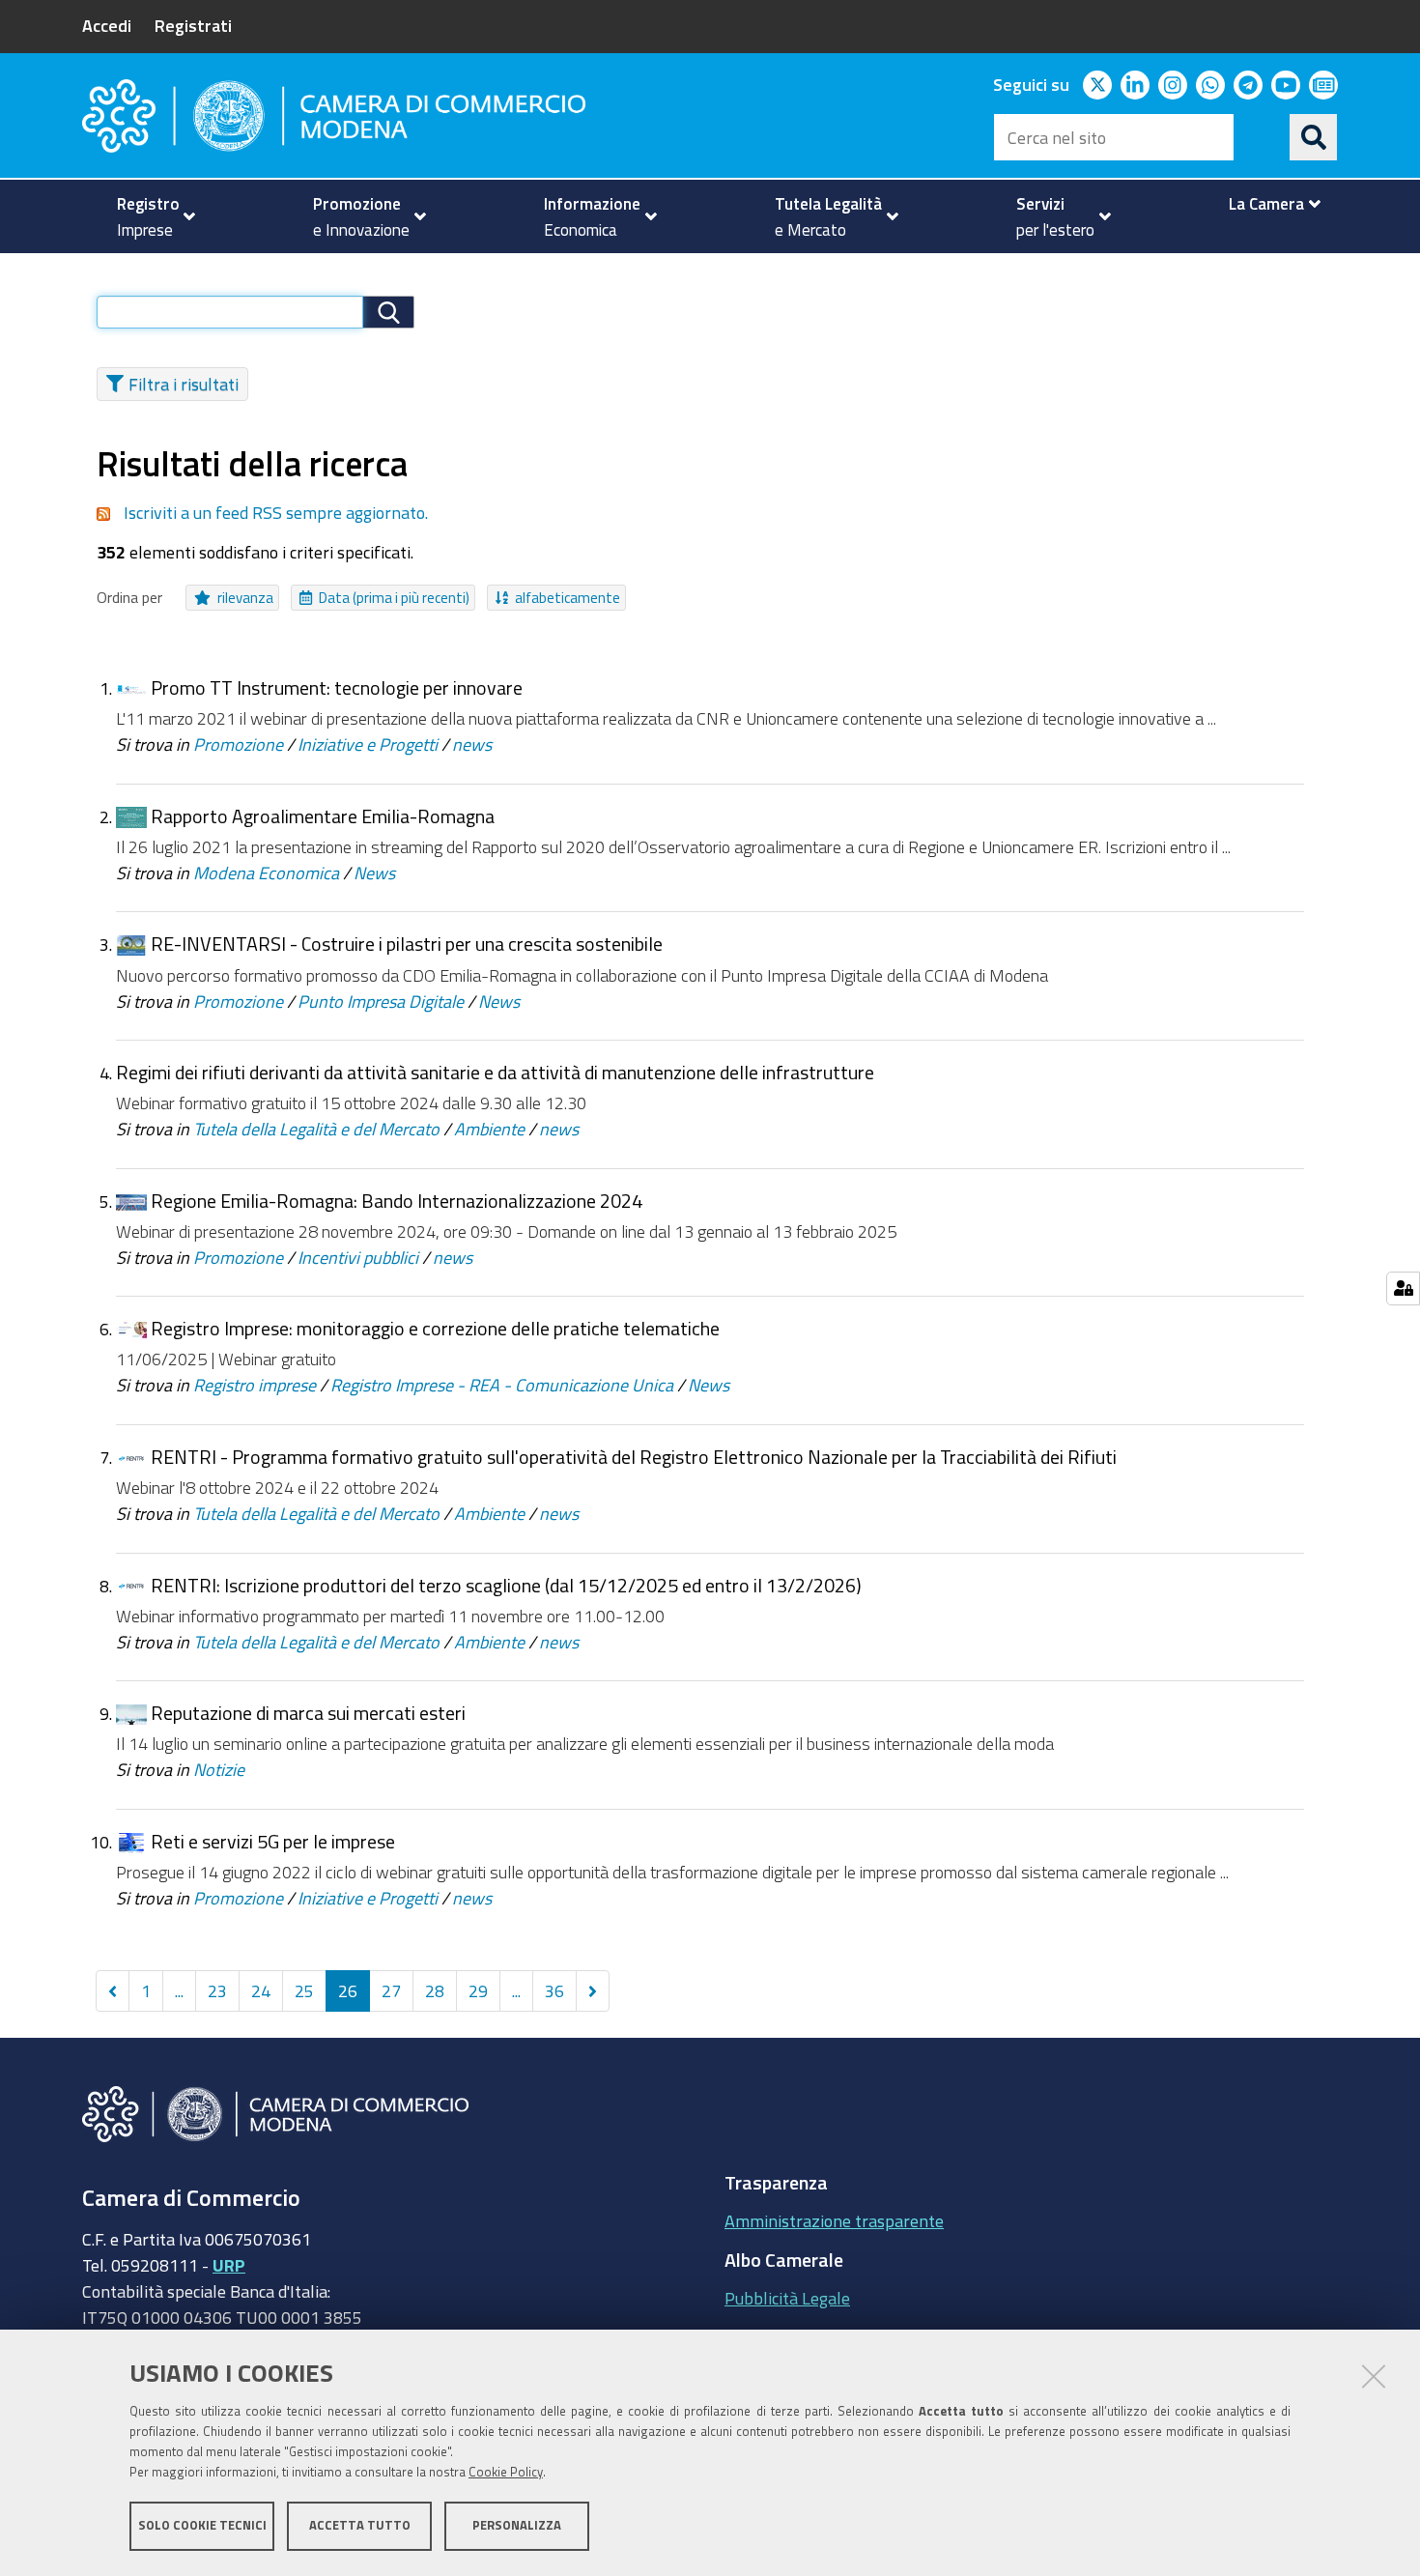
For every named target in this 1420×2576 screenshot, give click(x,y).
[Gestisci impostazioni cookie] (1403, 1288)
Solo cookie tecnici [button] (202, 2525)
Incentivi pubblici (358, 1257)
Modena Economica (266, 873)
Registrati (193, 25)
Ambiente (489, 1129)
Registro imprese (255, 1385)
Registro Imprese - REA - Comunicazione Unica (502, 1385)
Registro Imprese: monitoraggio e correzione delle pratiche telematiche (435, 1328)
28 (435, 1990)
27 (391, 1990)
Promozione (238, 744)
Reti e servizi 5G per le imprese (273, 1841)
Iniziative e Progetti (368, 744)
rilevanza (245, 598)
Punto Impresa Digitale (381, 1001)
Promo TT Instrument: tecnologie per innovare (337, 687)
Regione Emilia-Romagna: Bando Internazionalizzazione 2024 (397, 1201)
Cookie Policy (506, 2472)
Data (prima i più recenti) (394, 598)
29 (478, 1990)
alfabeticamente (568, 598)
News (374, 873)
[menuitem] (148, 216)
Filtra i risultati (184, 384)
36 (554, 1990)
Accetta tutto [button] (360, 2525)
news (472, 744)
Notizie (219, 1769)
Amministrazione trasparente (834, 2220)
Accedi (107, 25)
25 (304, 1990)
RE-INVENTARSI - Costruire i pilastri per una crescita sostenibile (407, 944)
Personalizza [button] (517, 2525)
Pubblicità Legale (787, 2298)
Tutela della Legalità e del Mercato (316, 1129)
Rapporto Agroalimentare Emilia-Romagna (323, 816)
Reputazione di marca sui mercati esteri (308, 1713)
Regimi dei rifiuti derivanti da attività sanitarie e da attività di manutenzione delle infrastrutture (495, 1072)
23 (217, 1990)
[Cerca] (1314, 137)
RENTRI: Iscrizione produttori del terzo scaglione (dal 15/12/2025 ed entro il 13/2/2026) (506, 1585)
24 (261, 1990)
